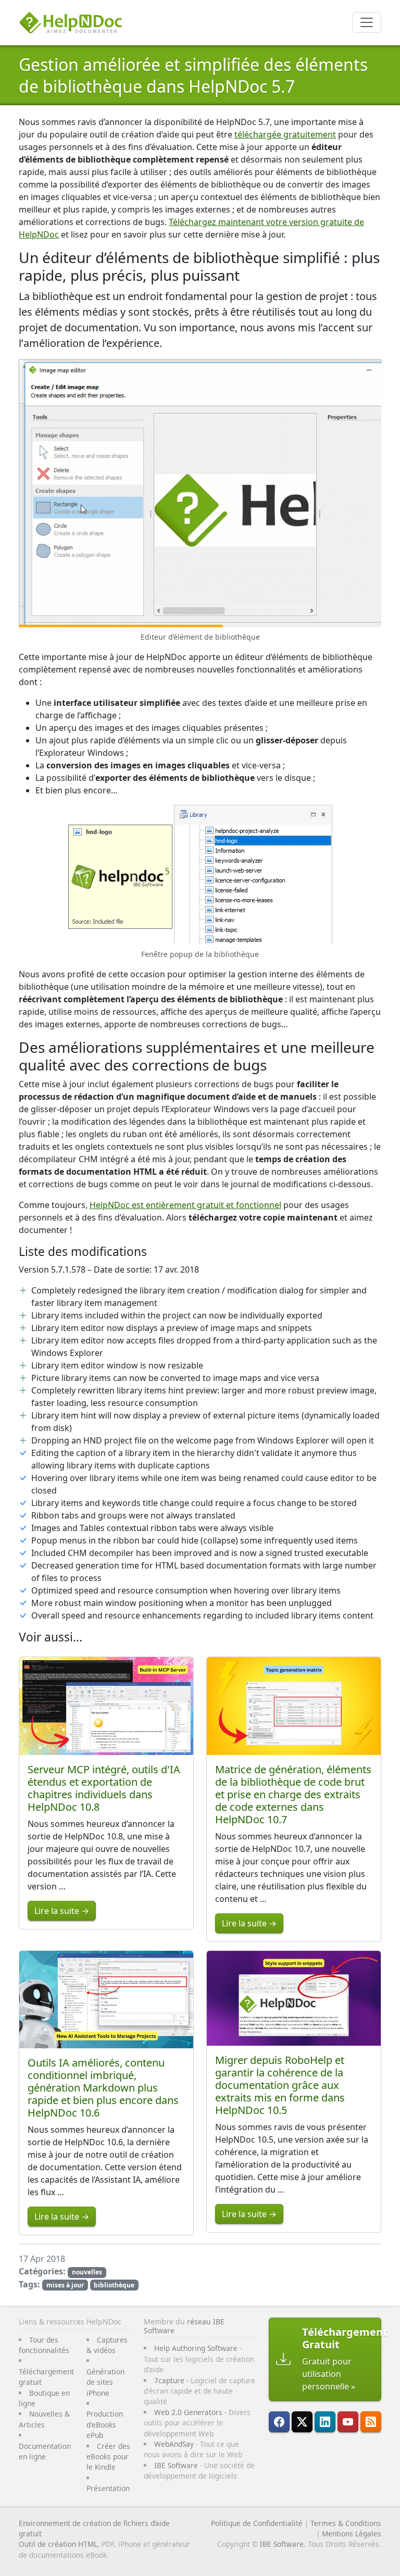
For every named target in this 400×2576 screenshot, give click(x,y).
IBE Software (176, 2465)
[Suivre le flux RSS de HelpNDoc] (371, 2422)
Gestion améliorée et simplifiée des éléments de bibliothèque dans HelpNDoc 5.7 (193, 75)
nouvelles (87, 2272)
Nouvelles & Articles (44, 2419)
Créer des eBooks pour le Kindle (108, 2457)
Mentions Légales (352, 2534)
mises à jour (65, 2285)
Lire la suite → (62, 1911)
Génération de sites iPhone (105, 2382)
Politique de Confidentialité (257, 2523)
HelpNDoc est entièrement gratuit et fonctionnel (185, 1205)
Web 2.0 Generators (188, 2412)
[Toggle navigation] (367, 22)
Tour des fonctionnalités (44, 2345)
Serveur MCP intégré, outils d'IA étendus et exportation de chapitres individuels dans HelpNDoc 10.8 (104, 1788)
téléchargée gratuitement (285, 134)
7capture (169, 2380)
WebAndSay (174, 2444)
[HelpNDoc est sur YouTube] (348, 2422)
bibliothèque (114, 2285)
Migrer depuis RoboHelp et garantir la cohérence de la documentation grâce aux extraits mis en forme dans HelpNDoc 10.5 (280, 2085)
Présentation (108, 2488)
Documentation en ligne (45, 2451)
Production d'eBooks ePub (105, 2424)
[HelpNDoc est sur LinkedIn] (325, 2422)
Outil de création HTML (58, 2544)
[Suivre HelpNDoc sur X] (302, 2422)
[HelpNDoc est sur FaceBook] (279, 2422)
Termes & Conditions (346, 2523)
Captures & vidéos (107, 2345)
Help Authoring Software (196, 2348)
